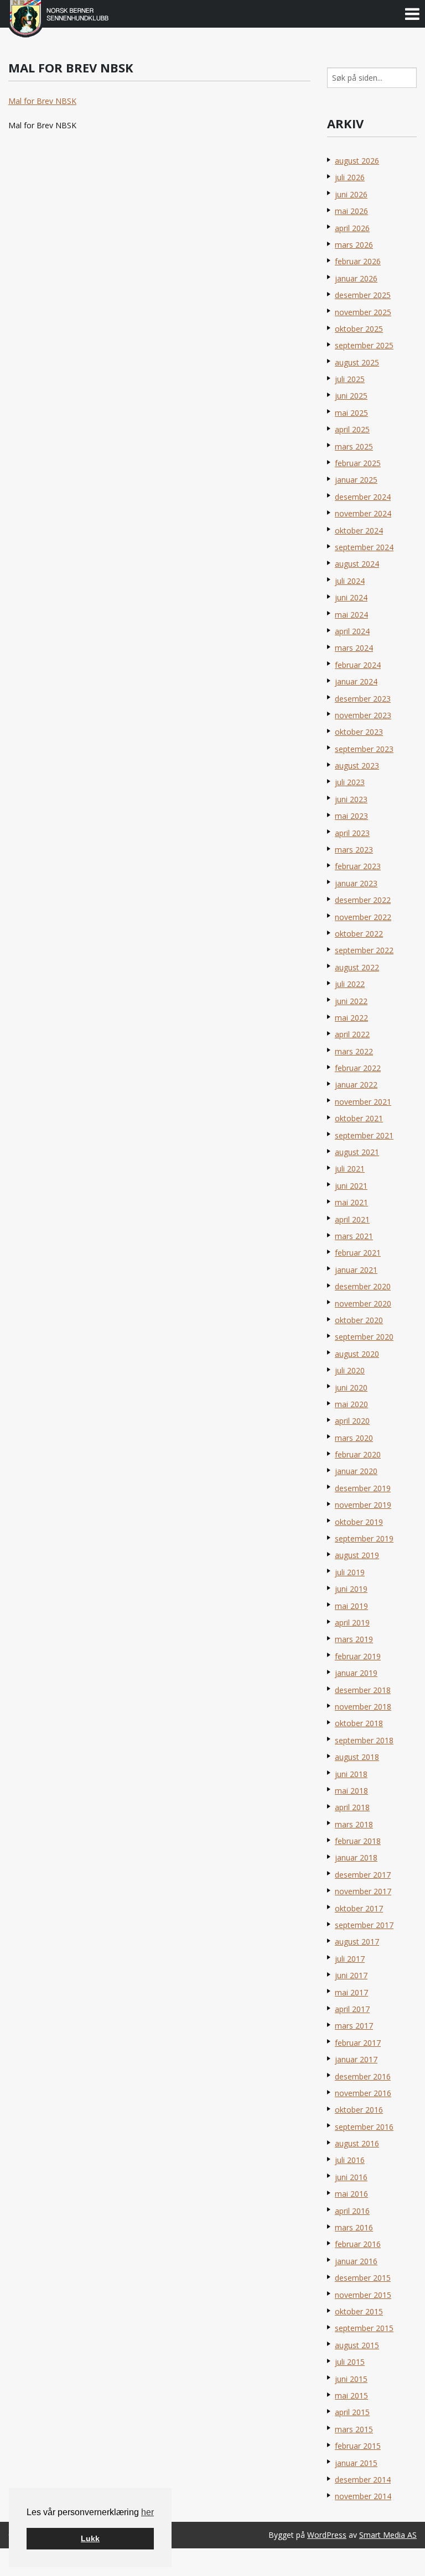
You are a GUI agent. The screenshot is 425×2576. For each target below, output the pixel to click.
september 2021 (364, 1135)
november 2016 (363, 2093)
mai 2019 (351, 1606)
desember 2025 (363, 295)
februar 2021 (358, 1253)
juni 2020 (351, 1388)
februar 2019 (358, 1656)
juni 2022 (351, 1001)
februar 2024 (358, 665)
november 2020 (363, 1303)
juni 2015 (351, 2379)
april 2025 (352, 429)
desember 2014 (363, 2480)
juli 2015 (350, 2362)
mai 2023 (351, 816)
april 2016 (352, 2211)
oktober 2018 (359, 1723)
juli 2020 (350, 1370)
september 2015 (364, 2328)
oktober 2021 (359, 1118)
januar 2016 (356, 2261)
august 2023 (357, 766)
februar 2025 (358, 463)
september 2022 (364, 950)
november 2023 (363, 715)
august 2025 (357, 362)
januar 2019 (356, 1673)
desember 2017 (363, 1875)
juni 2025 (351, 396)
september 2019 (364, 1538)
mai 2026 (351, 211)
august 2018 (357, 1757)
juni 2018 (351, 1774)
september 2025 (364, 345)
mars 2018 (354, 1824)
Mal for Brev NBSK (42, 101)
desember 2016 (363, 2076)
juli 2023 (350, 782)
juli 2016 (350, 2160)
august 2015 (357, 2345)
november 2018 (363, 1707)
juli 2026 (350, 177)
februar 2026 (358, 261)
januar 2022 (356, 1085)
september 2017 (364, 1925)
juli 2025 (350, 379)
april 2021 (352, 1219)
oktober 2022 (359, 934)
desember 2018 (363, 1690)
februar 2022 (358, 1068)
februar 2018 (358, 1841)
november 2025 (363, 312)
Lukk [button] (90, 2538)
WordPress (327, 2535)
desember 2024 (363, 497)
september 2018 (364, 1740)
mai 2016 (351, 2194)
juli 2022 (350, 984)
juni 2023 (351, 799)
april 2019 (352, 1623)
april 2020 (352, 1421)
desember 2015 (363, 2278)
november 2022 (363, 917)
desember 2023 (363, 699)
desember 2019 (363, 1488)
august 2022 (357, 967)
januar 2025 (356, 480)
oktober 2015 (359, 2311)
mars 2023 (354, 850)
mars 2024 (354, 648)
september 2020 (364, 1337)
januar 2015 (356, 2463)
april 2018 (352, 1807)
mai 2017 (351, 1992)
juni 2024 (351, 597)
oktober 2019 (359, 1522)
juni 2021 (351, 1186)
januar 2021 (356, 1270)
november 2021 (363, 1102)
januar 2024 (356, 681)
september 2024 (364, 547)
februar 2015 (358, 2446)
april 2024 (352, 631)
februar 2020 (358, 1454)
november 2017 (363, 1891)
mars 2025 (354, 446)
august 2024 (357, 564)
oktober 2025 (359, 329)
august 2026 (357, 161)
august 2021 (357, 1152)
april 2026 (352, 228)
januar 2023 (356, 883)
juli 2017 (350, 1959)
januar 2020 (356, 1471)
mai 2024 (351, 615)
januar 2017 (356, 2059)
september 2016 (364, 2127)
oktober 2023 (359, 732)
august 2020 (357, 1354)
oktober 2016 (359, 2110)
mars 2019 (354, 1639)
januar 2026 (356, 278)
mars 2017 (354, 2026)
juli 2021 (350, 1169)
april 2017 (352, 2009)
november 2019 (363, 1505)
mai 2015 (351, 2395)
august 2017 (357, 1942)
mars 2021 (354, 1236)
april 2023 (352, 833)
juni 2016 (351, 2177)
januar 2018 (356, 1857)
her (147, 2512)
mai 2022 (351, 1018)
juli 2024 (350, 581)
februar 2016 (358, 2244)
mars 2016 (354, 2227)
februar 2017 (358, 2043)
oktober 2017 (359, 1908)
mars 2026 (354, 245)
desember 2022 (363, 900)
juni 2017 (351, 1975)
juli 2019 (350, 1572)
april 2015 (352, 2412)
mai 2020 (351, 1404)
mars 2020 (354, 1438)
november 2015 (363, 2295)
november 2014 (363, 2496)
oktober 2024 (359, 531)
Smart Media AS (388, 2535)
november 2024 (363, 513)
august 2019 (357, 1555)
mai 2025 (351, 413)
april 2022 (352, 1034)
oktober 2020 (359, 1320)
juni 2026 (351, 194)
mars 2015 (354, 2429)
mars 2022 (354, 1051)
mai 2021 (351, 1202)
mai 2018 (351, 1791)
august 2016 (357, 2143)
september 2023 (364, 749)
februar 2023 (358, 866)
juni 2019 (351, 1589)
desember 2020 (363, 1286)
